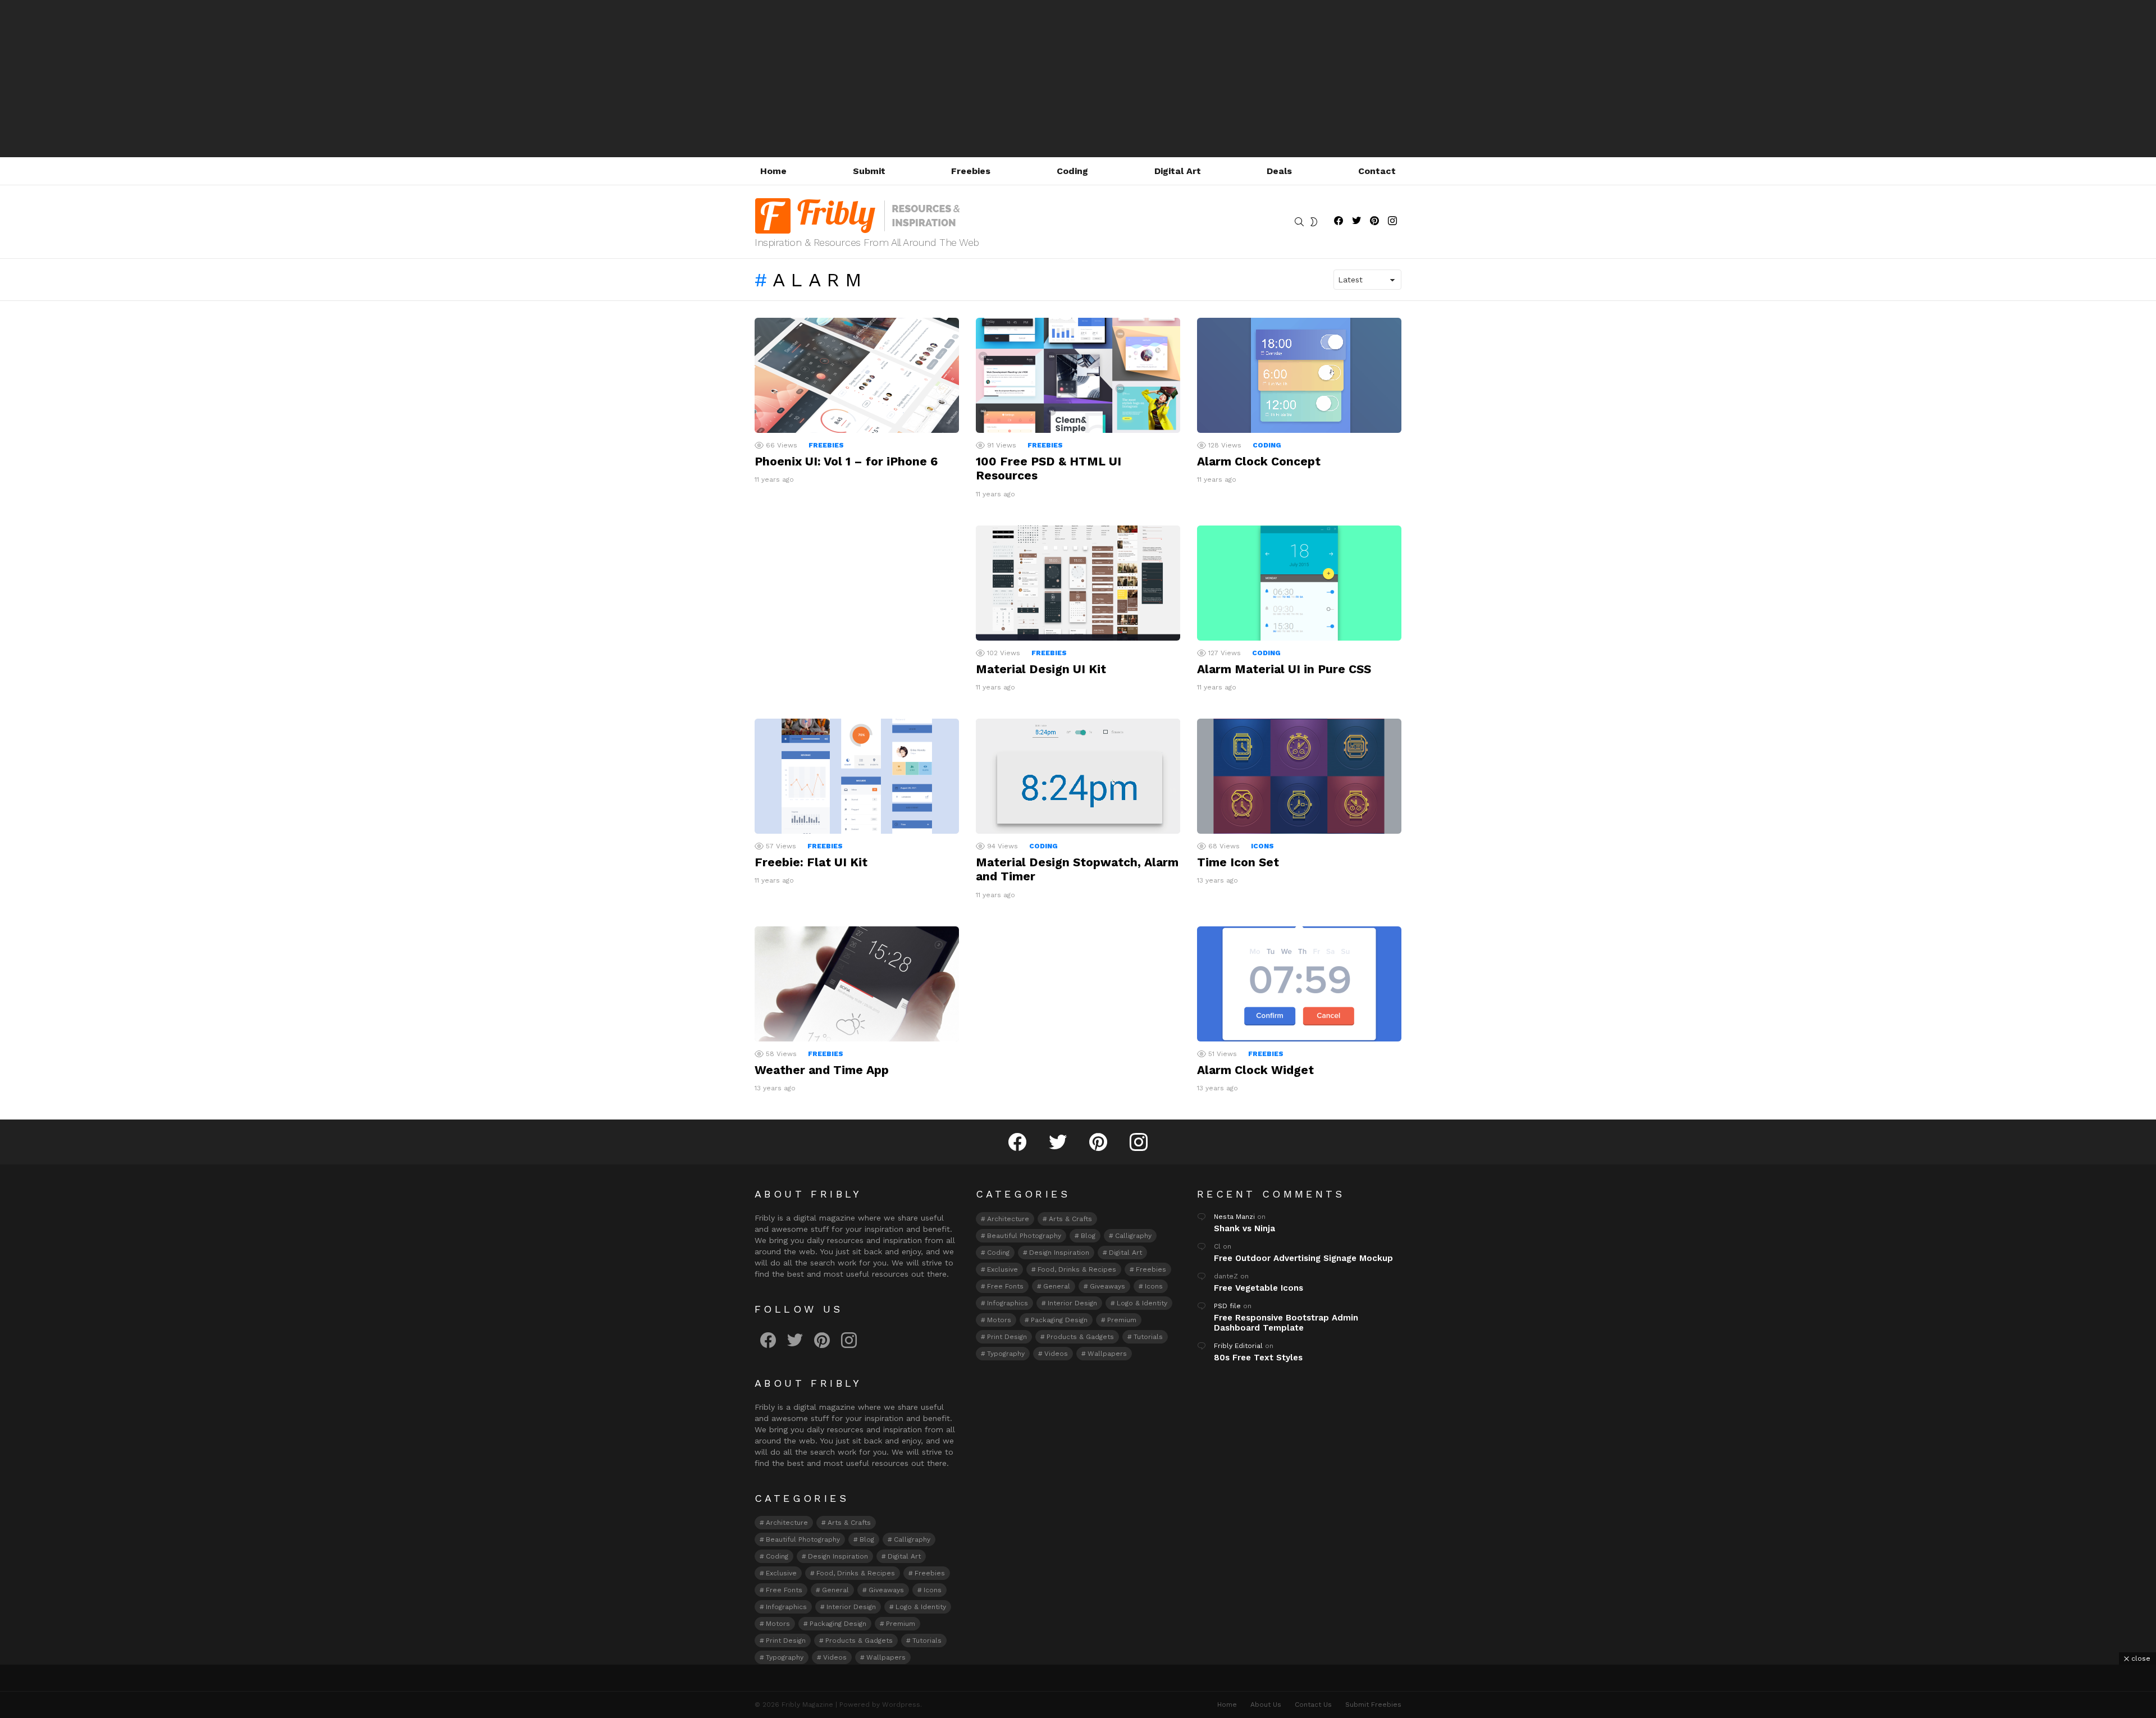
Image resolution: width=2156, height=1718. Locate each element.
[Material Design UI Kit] (1078, 583)
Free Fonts (784, 1590)
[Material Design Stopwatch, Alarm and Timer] (1078, 776)
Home (773, 171)
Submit (869, 171)
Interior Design (851, 1607)
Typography (785, 1657)
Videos (835, 1657)
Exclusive (781, 1573)
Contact (1377, 171)
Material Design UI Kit (1041, 669)
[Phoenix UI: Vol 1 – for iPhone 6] (857, 375)
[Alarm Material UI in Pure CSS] (1299, 583)
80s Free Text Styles (1258, 1358)
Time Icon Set (1238, 862)
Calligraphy (912, 1539)
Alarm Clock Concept (1259, 461)
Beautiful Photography (803, 1539)
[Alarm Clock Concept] (1299, 375)
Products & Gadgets (859, 1641)
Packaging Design (838, 1624)
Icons (1262, 846)
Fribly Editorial (1238, 1346)
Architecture (787, 1523)
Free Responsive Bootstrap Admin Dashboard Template (1286, 1323)
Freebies (971, 171)
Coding (1072, 171)
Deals (1279, 171)
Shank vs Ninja (1244, 1228)
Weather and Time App (822, 1070)
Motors (778, 1624)
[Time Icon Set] (1299, 776)
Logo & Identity (921, 1607)
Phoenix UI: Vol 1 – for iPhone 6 (846, 461)
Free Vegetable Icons (1259, 1288)
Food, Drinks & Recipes (856, 1573)
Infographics (786, 1607)
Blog (867, 1539)
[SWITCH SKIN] (1314, 222)
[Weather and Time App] (857, 984)
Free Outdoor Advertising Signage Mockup (1303, 1258)
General (835, 1590)
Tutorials (927, 1641)
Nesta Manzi (1234, 1217)
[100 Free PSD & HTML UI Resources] (1078, 375)
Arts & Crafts (849, 1523)
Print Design (786, 1641)
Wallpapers (886, 1657)
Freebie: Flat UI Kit (811, 862)
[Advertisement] (1078, 79)
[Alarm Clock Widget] (1299, 984)
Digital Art (1178, 171)
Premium (901, 1624)
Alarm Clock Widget (1255, 1070)
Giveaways (886, 1590)
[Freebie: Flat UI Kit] (857, 776)
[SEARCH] (1299, 222)
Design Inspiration (838, 1556)
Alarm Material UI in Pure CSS (1284, 669)
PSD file (1227, 1306)
